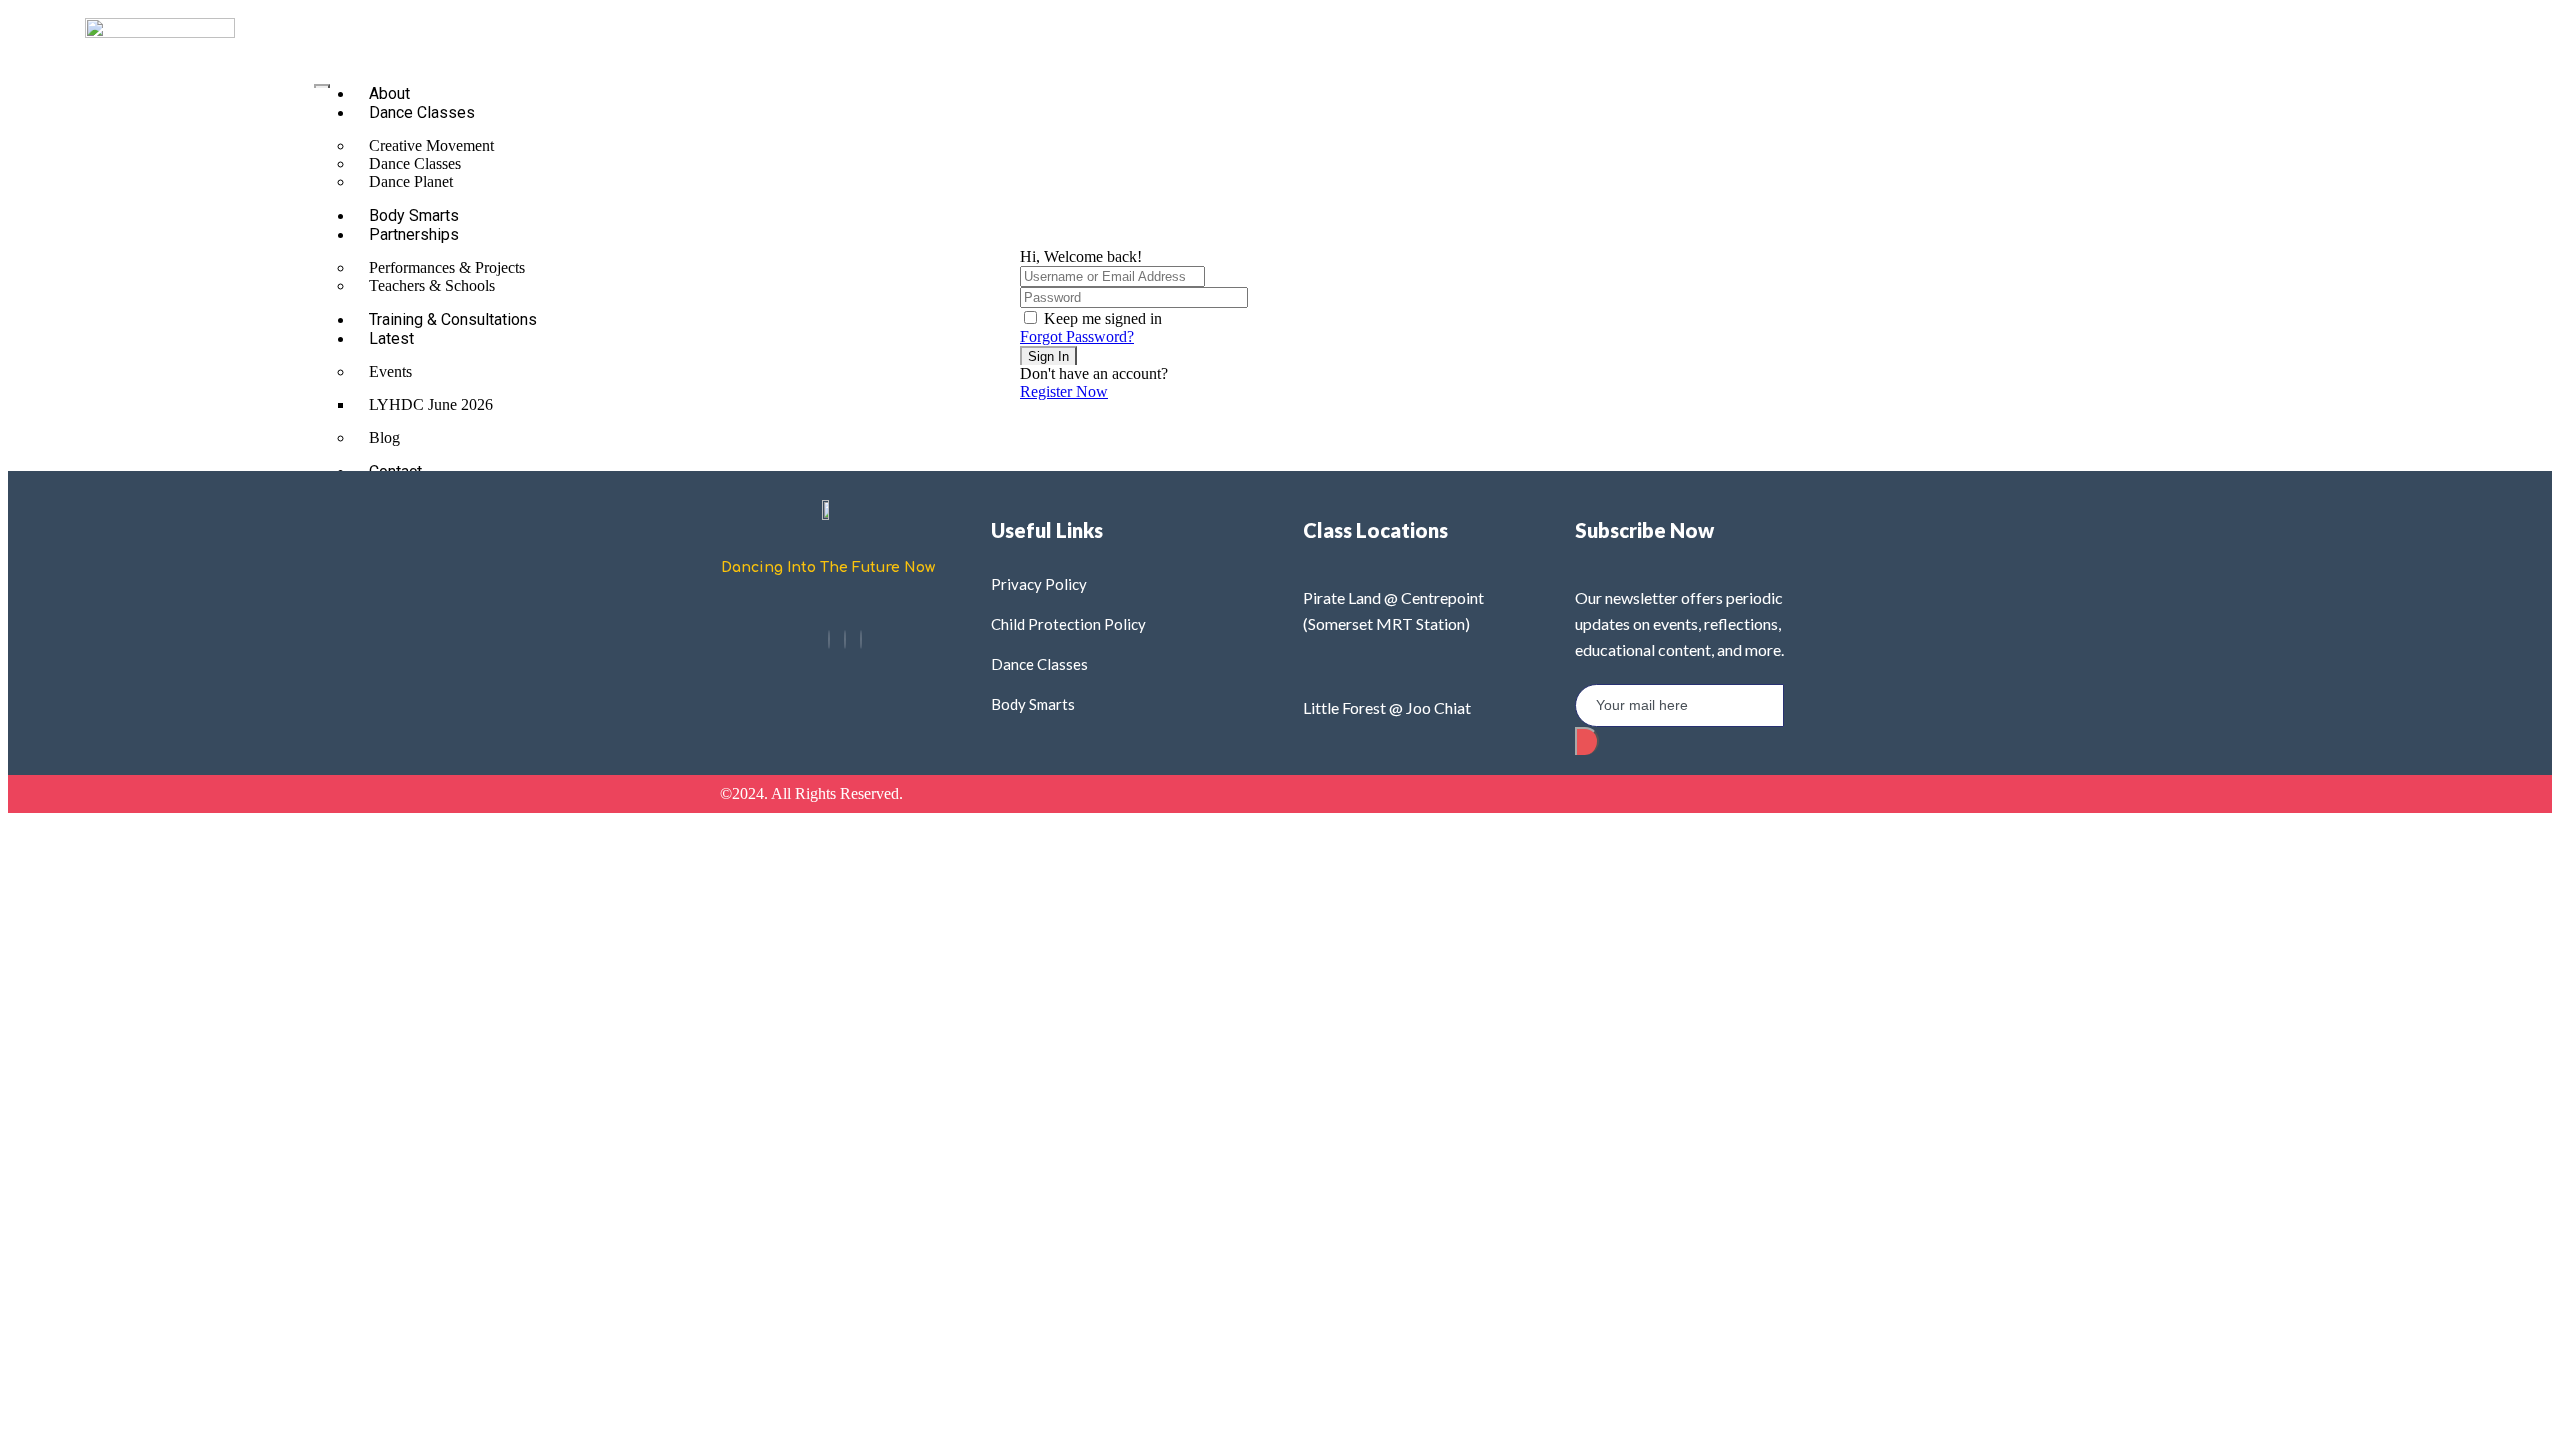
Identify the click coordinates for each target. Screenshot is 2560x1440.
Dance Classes (422, 112)
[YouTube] (861, 639)
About (389, 93)
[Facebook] (829, 639)
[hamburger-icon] (322, 86)
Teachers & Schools (432, 285)
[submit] (1587, 741)
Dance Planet (411, 181)
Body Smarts (414, 215)
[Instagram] (845, 639)
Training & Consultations (453, 319)
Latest (391, 338)
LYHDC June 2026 (431, 404)
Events (390, 371)
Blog (384, 437)
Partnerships (414, 234)
